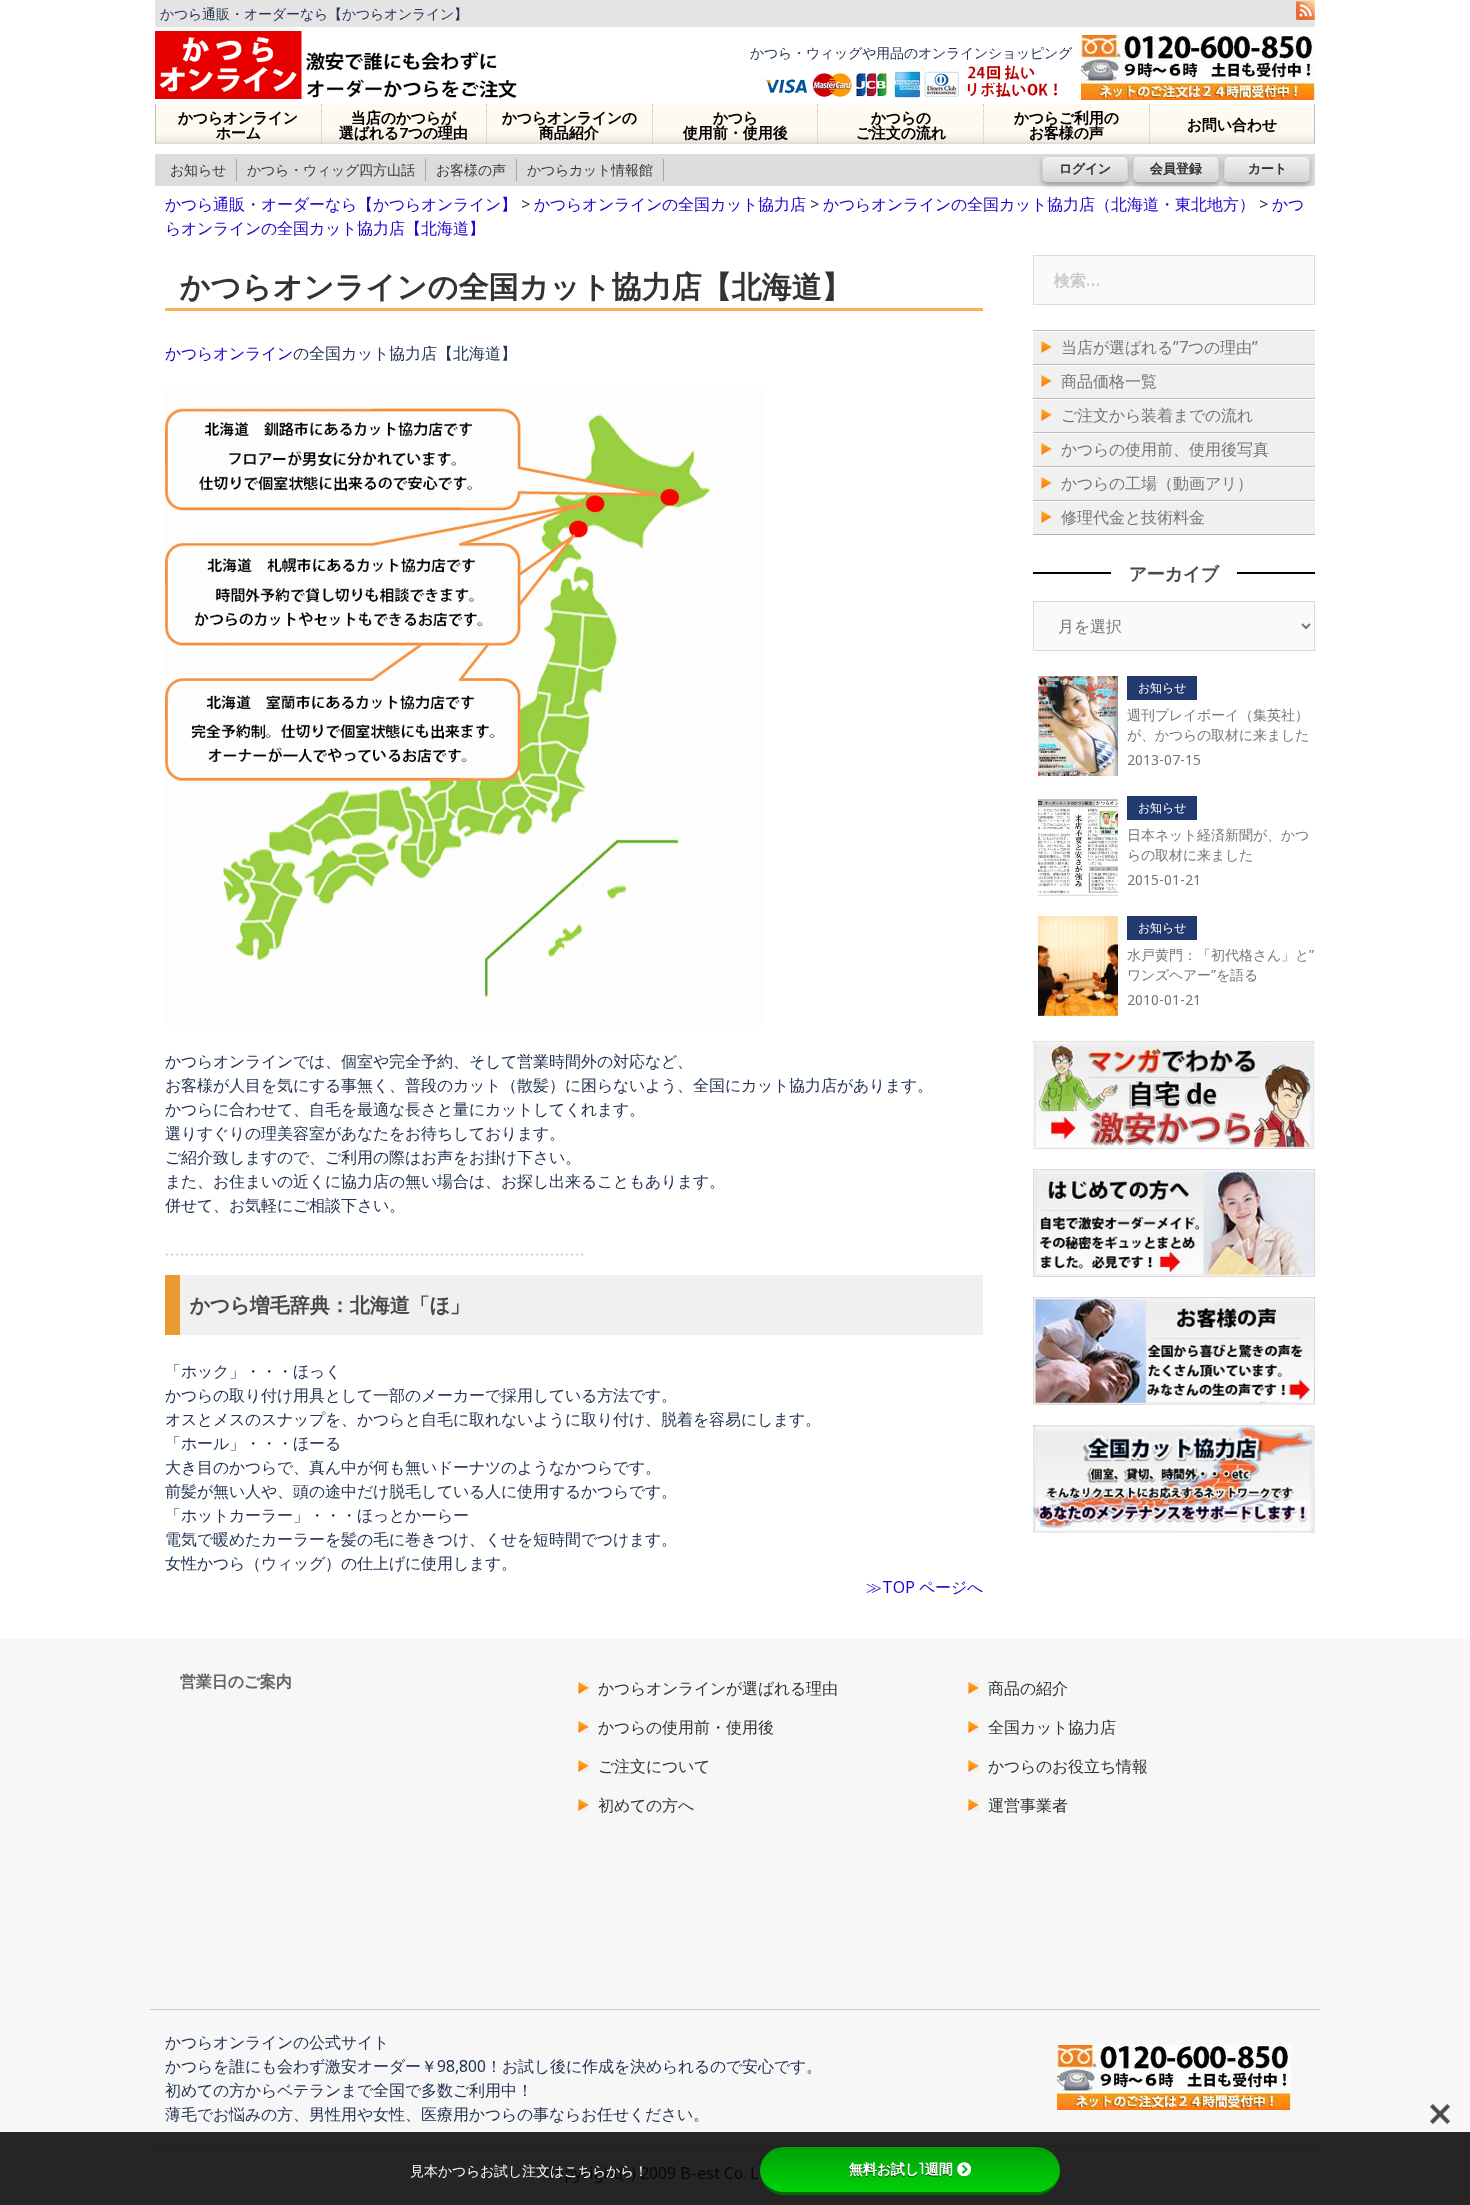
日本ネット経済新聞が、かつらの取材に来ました (1218, 844)
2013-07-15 (1164, 759)
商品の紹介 (1028, 1688)
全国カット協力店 (1052, 1727)
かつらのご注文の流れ (901, 124)
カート (1267, 168)
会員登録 (1176, 168)
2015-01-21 (1164, 879)
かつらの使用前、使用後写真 (1165, 449)
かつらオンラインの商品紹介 (569, 124)
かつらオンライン (229, 353)
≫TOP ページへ (924, 1587)
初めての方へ (646, 1805)
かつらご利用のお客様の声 (1066, 124)
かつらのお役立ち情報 (1068, 1766)
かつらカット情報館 (590, 169)
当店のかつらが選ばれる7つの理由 (403, 124)
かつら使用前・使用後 (735, 124)
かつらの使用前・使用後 (686, 1727)
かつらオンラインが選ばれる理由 (718, 1688)
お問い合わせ (1232, 124)
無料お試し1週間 (901, 2169)
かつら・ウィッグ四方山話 (331, 169)
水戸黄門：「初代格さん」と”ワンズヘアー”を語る (1220, 964)
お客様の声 (471, 169)
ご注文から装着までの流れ (1157, 415)
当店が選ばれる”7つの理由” (1159, 347)
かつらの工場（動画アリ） (1157, 483)
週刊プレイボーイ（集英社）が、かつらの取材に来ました (1218, 724)
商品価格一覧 (1109, 381)
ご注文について (654, 1766)
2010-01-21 (1164, 999)
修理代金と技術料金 (1133, 517)
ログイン (1085, 168)
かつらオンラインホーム (238, 124)
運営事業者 (1028, 1805)
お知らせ (198, 169)
